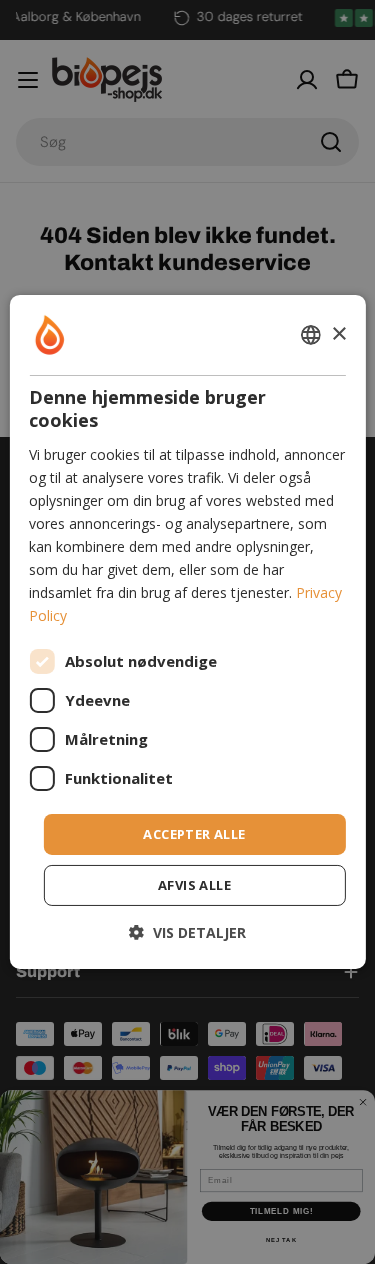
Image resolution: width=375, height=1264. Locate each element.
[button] (187, 932)
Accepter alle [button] (194, 833)
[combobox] (311, 335)
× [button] (338, 333)
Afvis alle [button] (194, 885)
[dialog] (187, 632)
